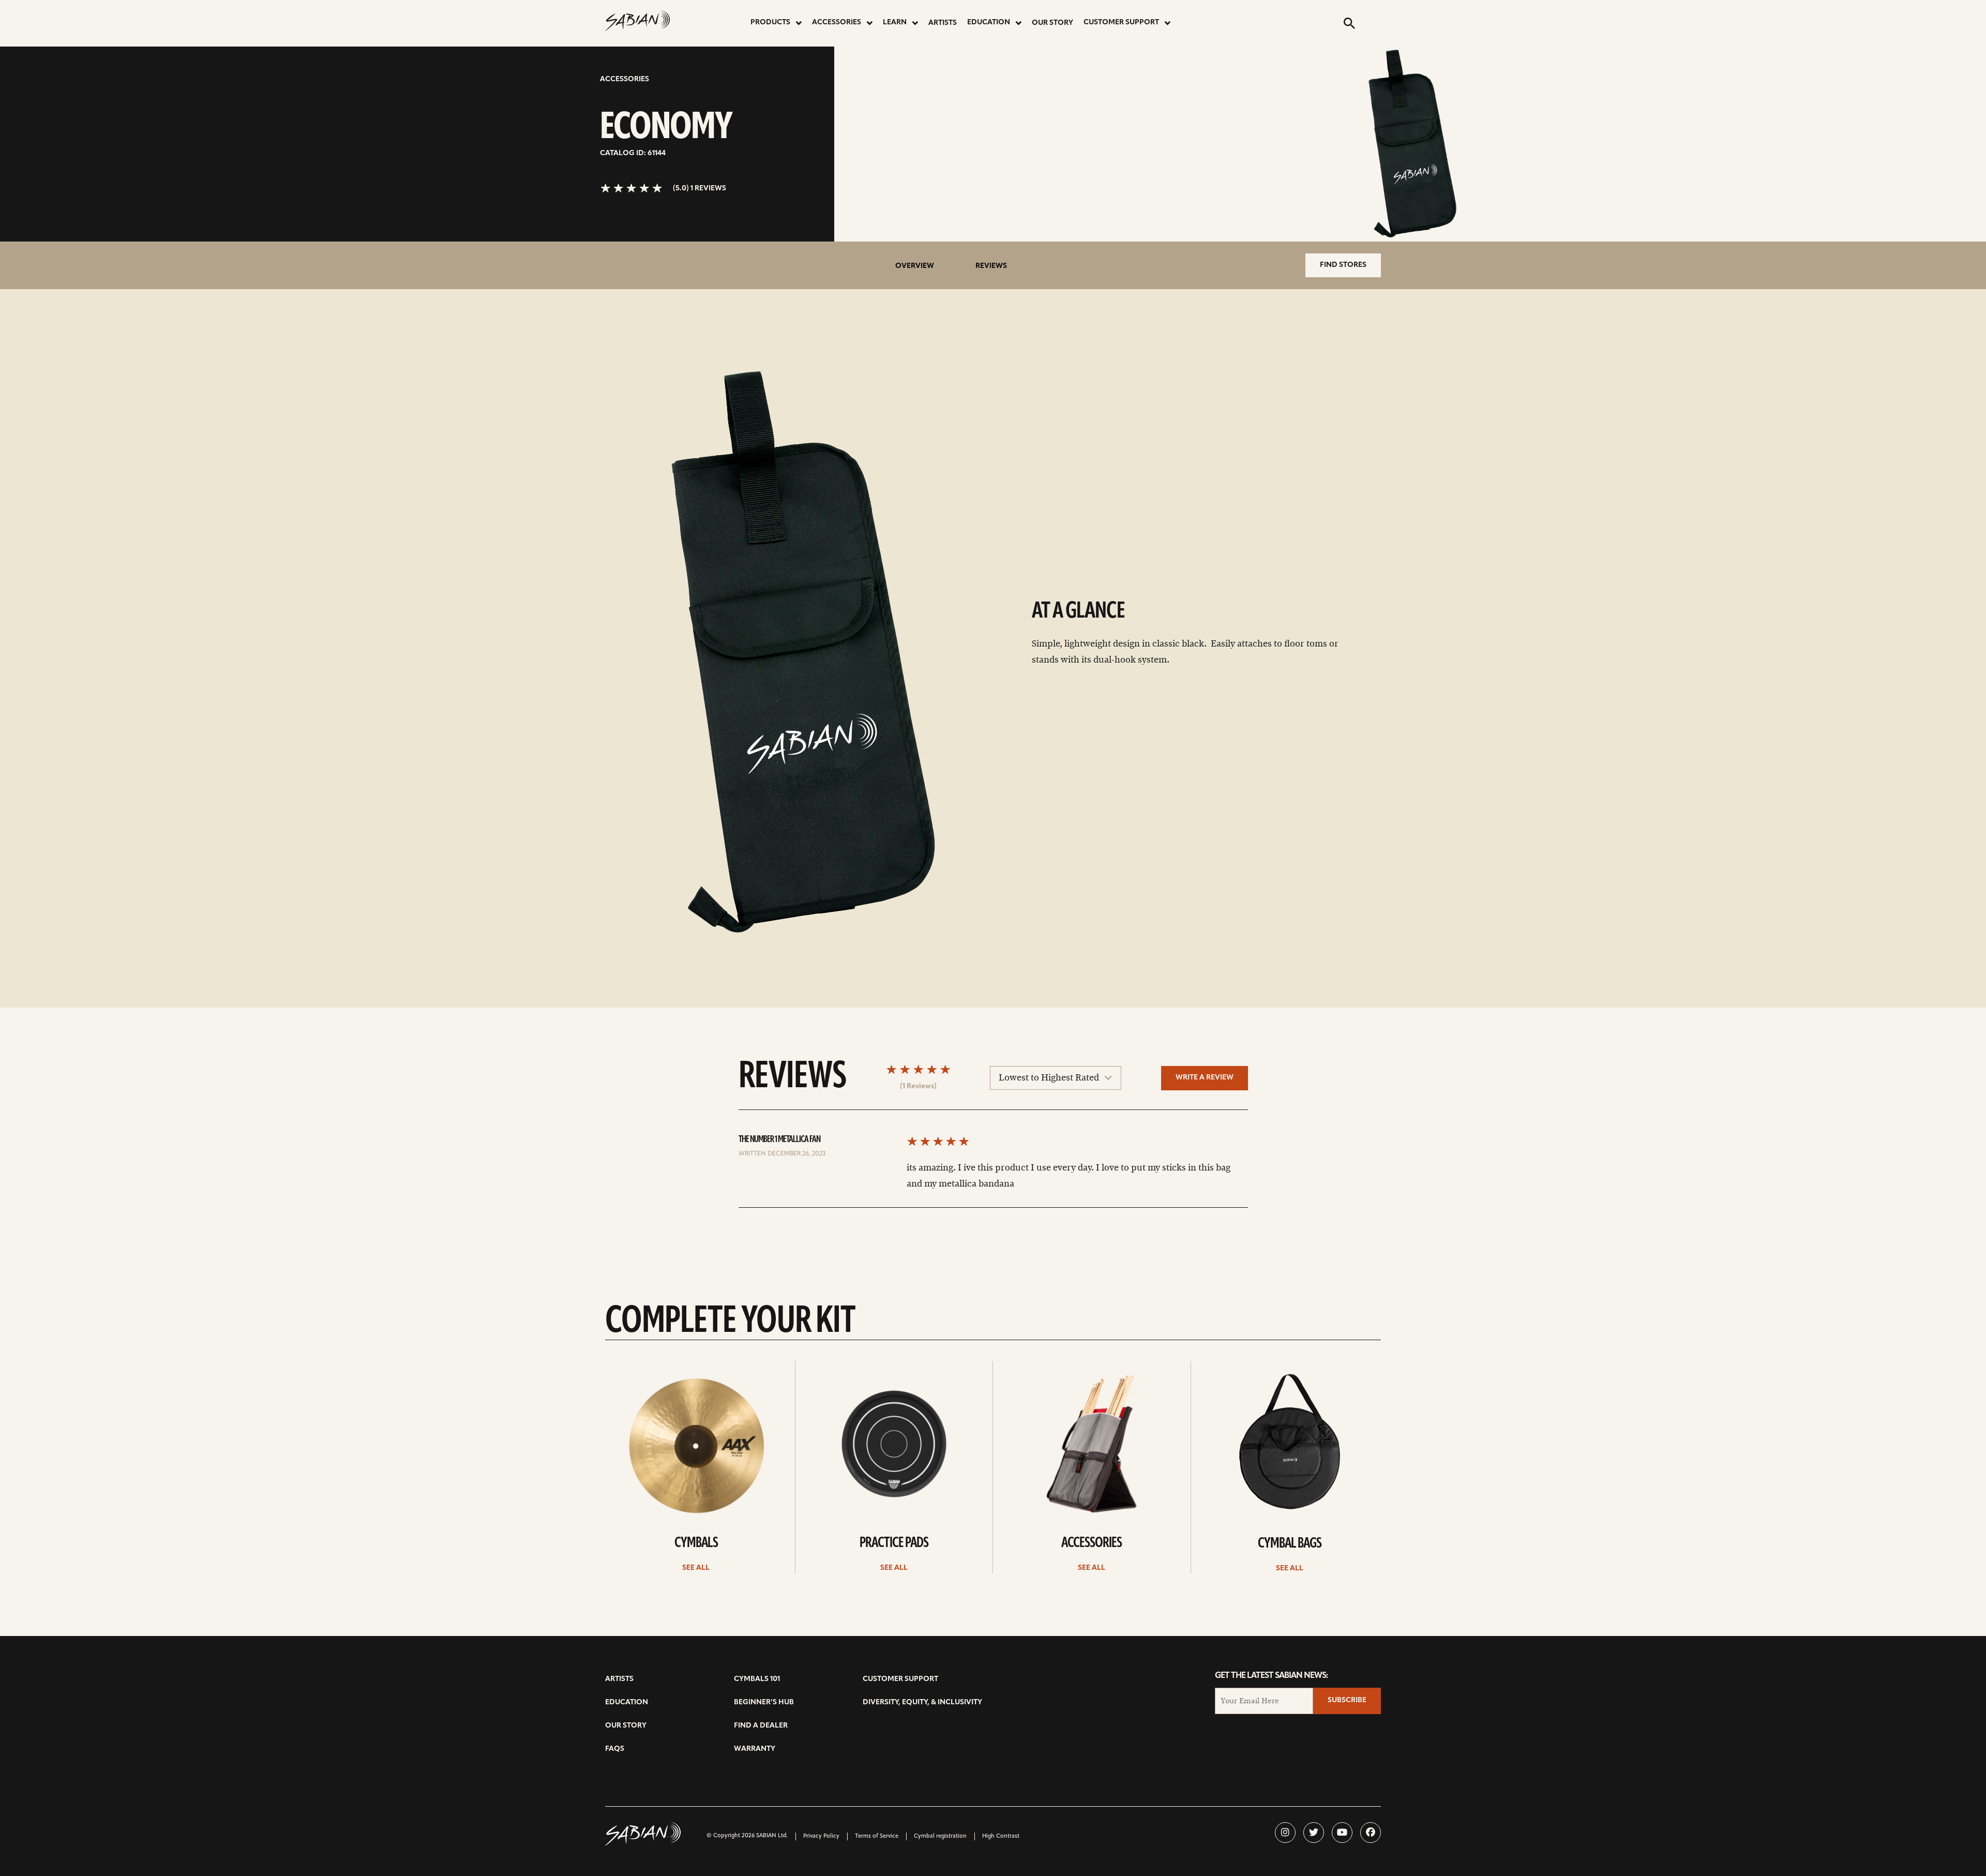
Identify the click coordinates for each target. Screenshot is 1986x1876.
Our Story (1052, 23)
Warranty (755, 1749)
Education (989, 22)
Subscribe (1347, 1700)
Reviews (991, 266)
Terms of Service (877, 1836)
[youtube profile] (1342, 1833)
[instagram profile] (1285, 1833)
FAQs (615, 1749)
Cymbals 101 (757, 1679)
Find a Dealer (761, 1726)
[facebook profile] (1371, 1833)
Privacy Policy (821, 1836)
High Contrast (1001, 1836)
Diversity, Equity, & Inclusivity (922, 1702)
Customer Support (1121, 22)
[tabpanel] (799, 654)
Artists (943, 23)
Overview (915, 266)
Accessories (837, 22)
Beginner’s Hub (764, 1702)
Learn (895, 22)
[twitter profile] (1314, 1833)
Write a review (1205, 1078)
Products (770, 22)
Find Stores (1343, 265)
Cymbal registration (940, 1836)
